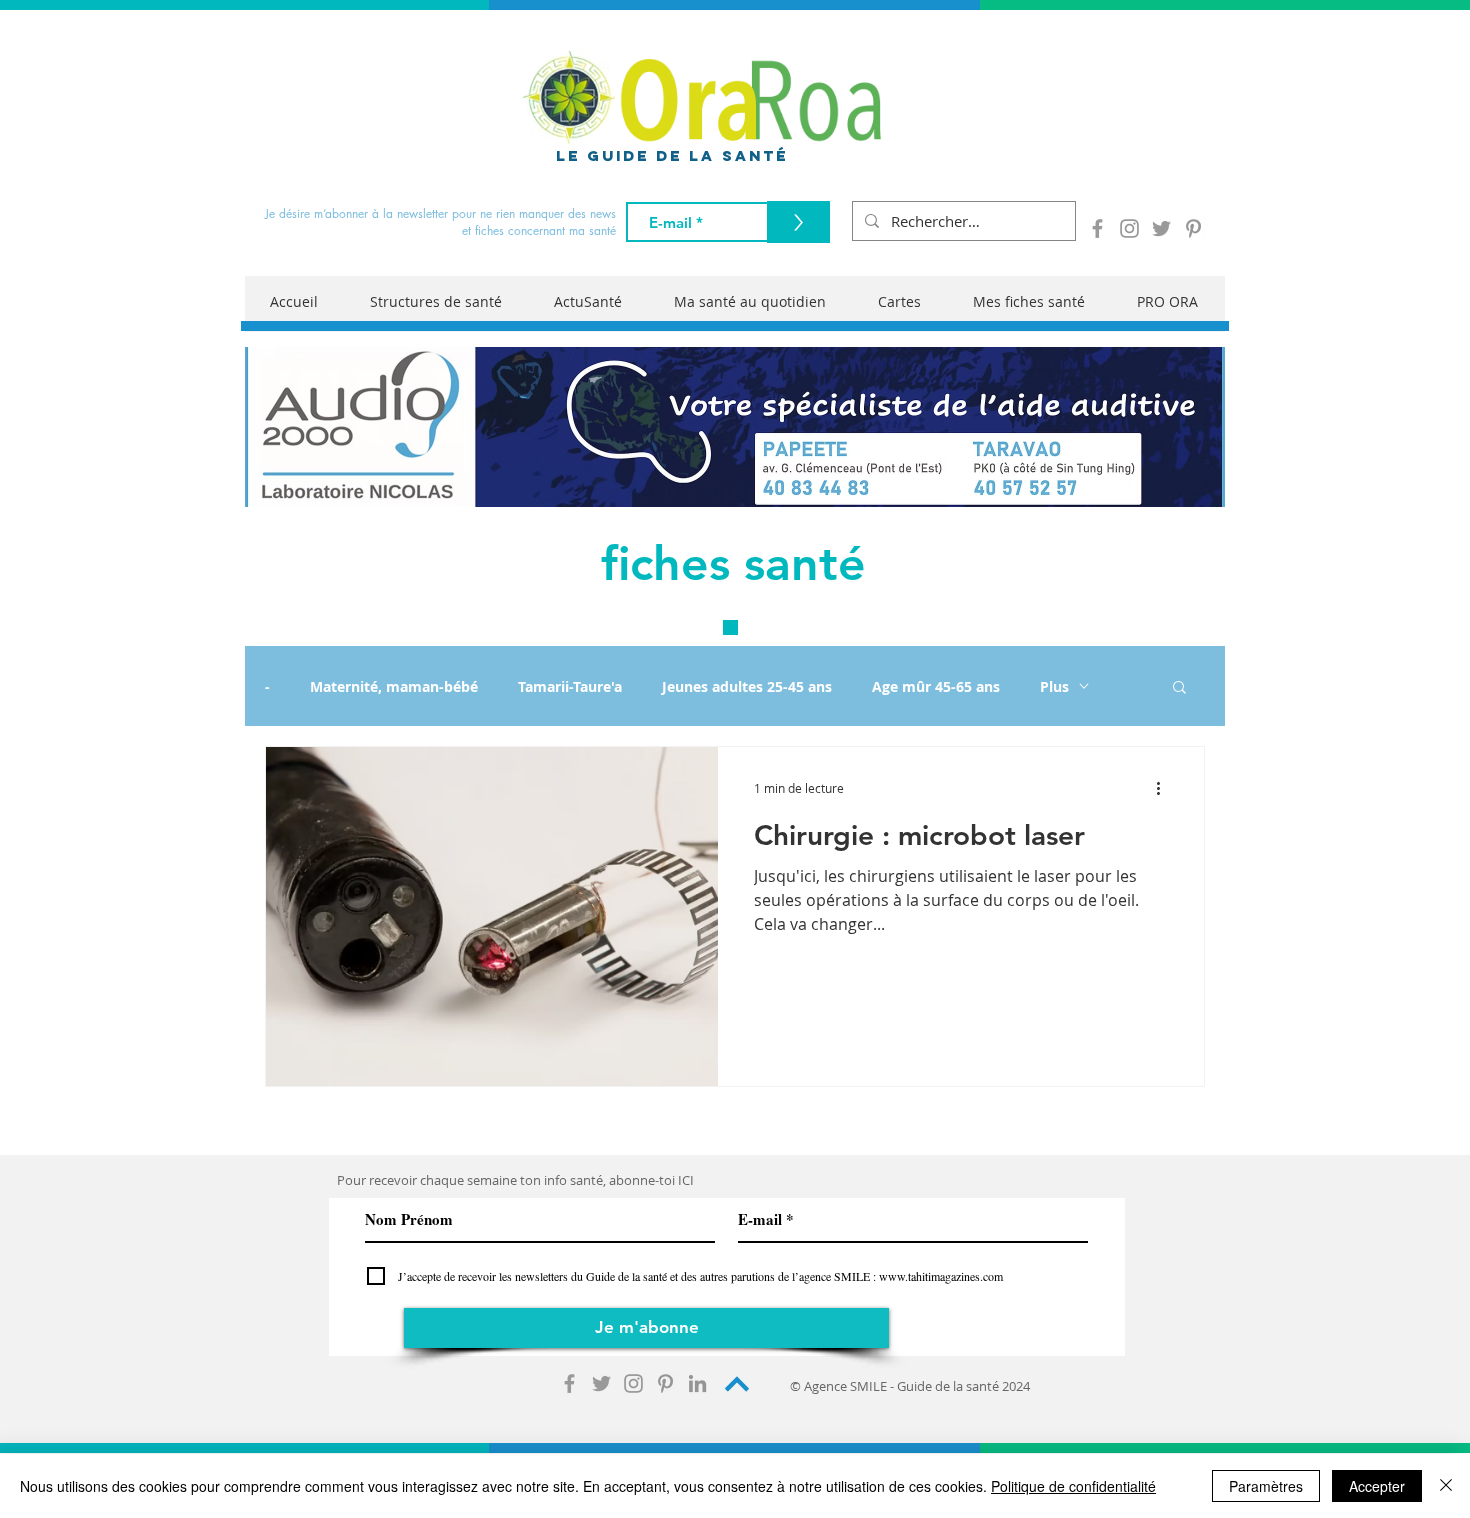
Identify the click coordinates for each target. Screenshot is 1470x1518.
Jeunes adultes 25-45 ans (747, 686)
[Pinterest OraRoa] (1193, 228)
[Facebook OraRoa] (1097, 228)
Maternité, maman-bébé (394, 686)
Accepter (1377, 1486)
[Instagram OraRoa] (1129, 228)
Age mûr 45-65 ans (936, 686)
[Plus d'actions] (1165, 788)
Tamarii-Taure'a (570, 686)
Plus (1054, 686)
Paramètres (1266, 1486)
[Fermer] (1446, 1486)
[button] (1179, 688)
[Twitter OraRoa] (1161, 228)
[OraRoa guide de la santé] (569, 1383)
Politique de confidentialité (1073, 1486)
